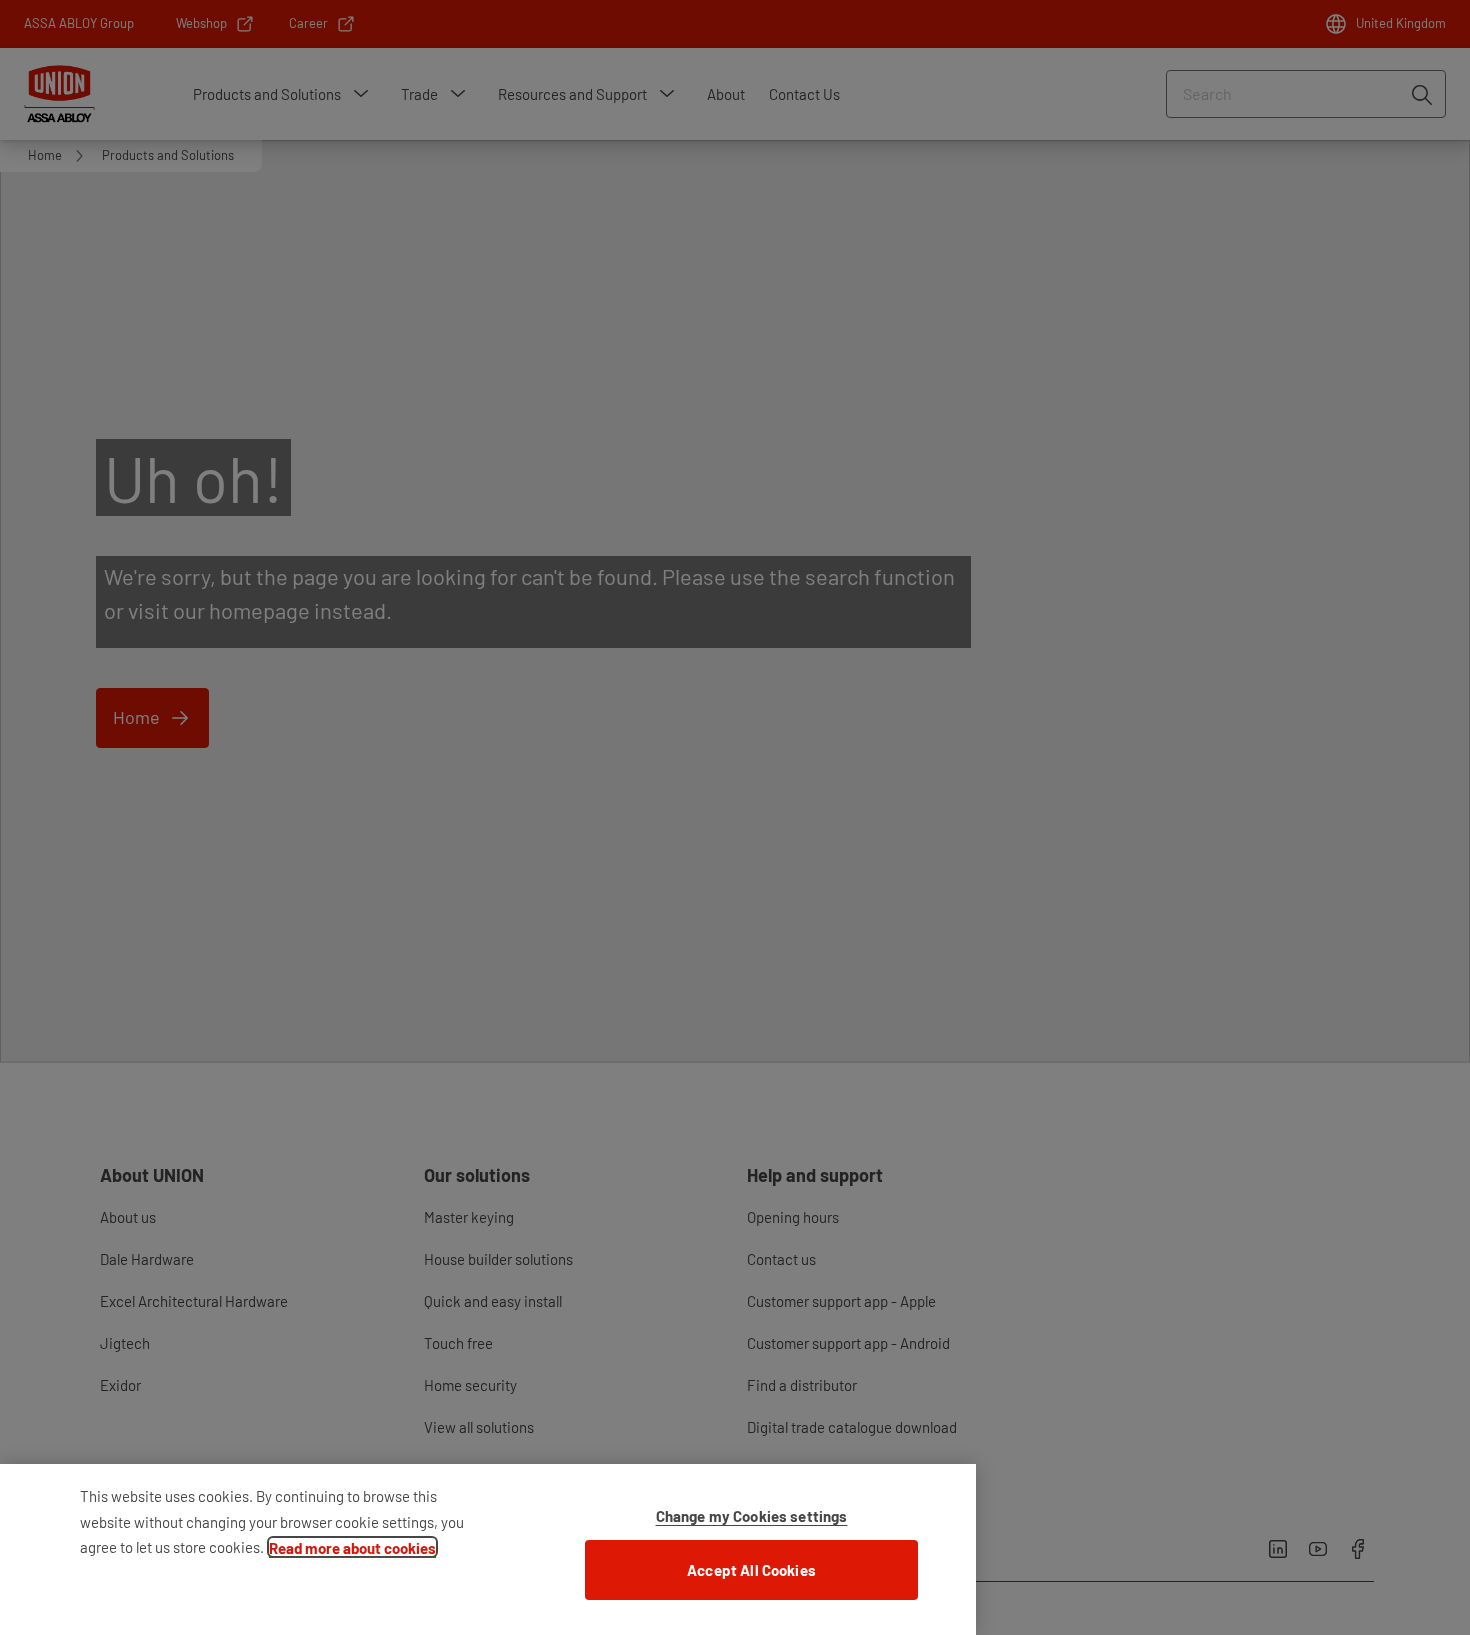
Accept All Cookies (751, 1570)
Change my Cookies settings (752, 1516)
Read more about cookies (352, 1548)
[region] (488, 1549)
